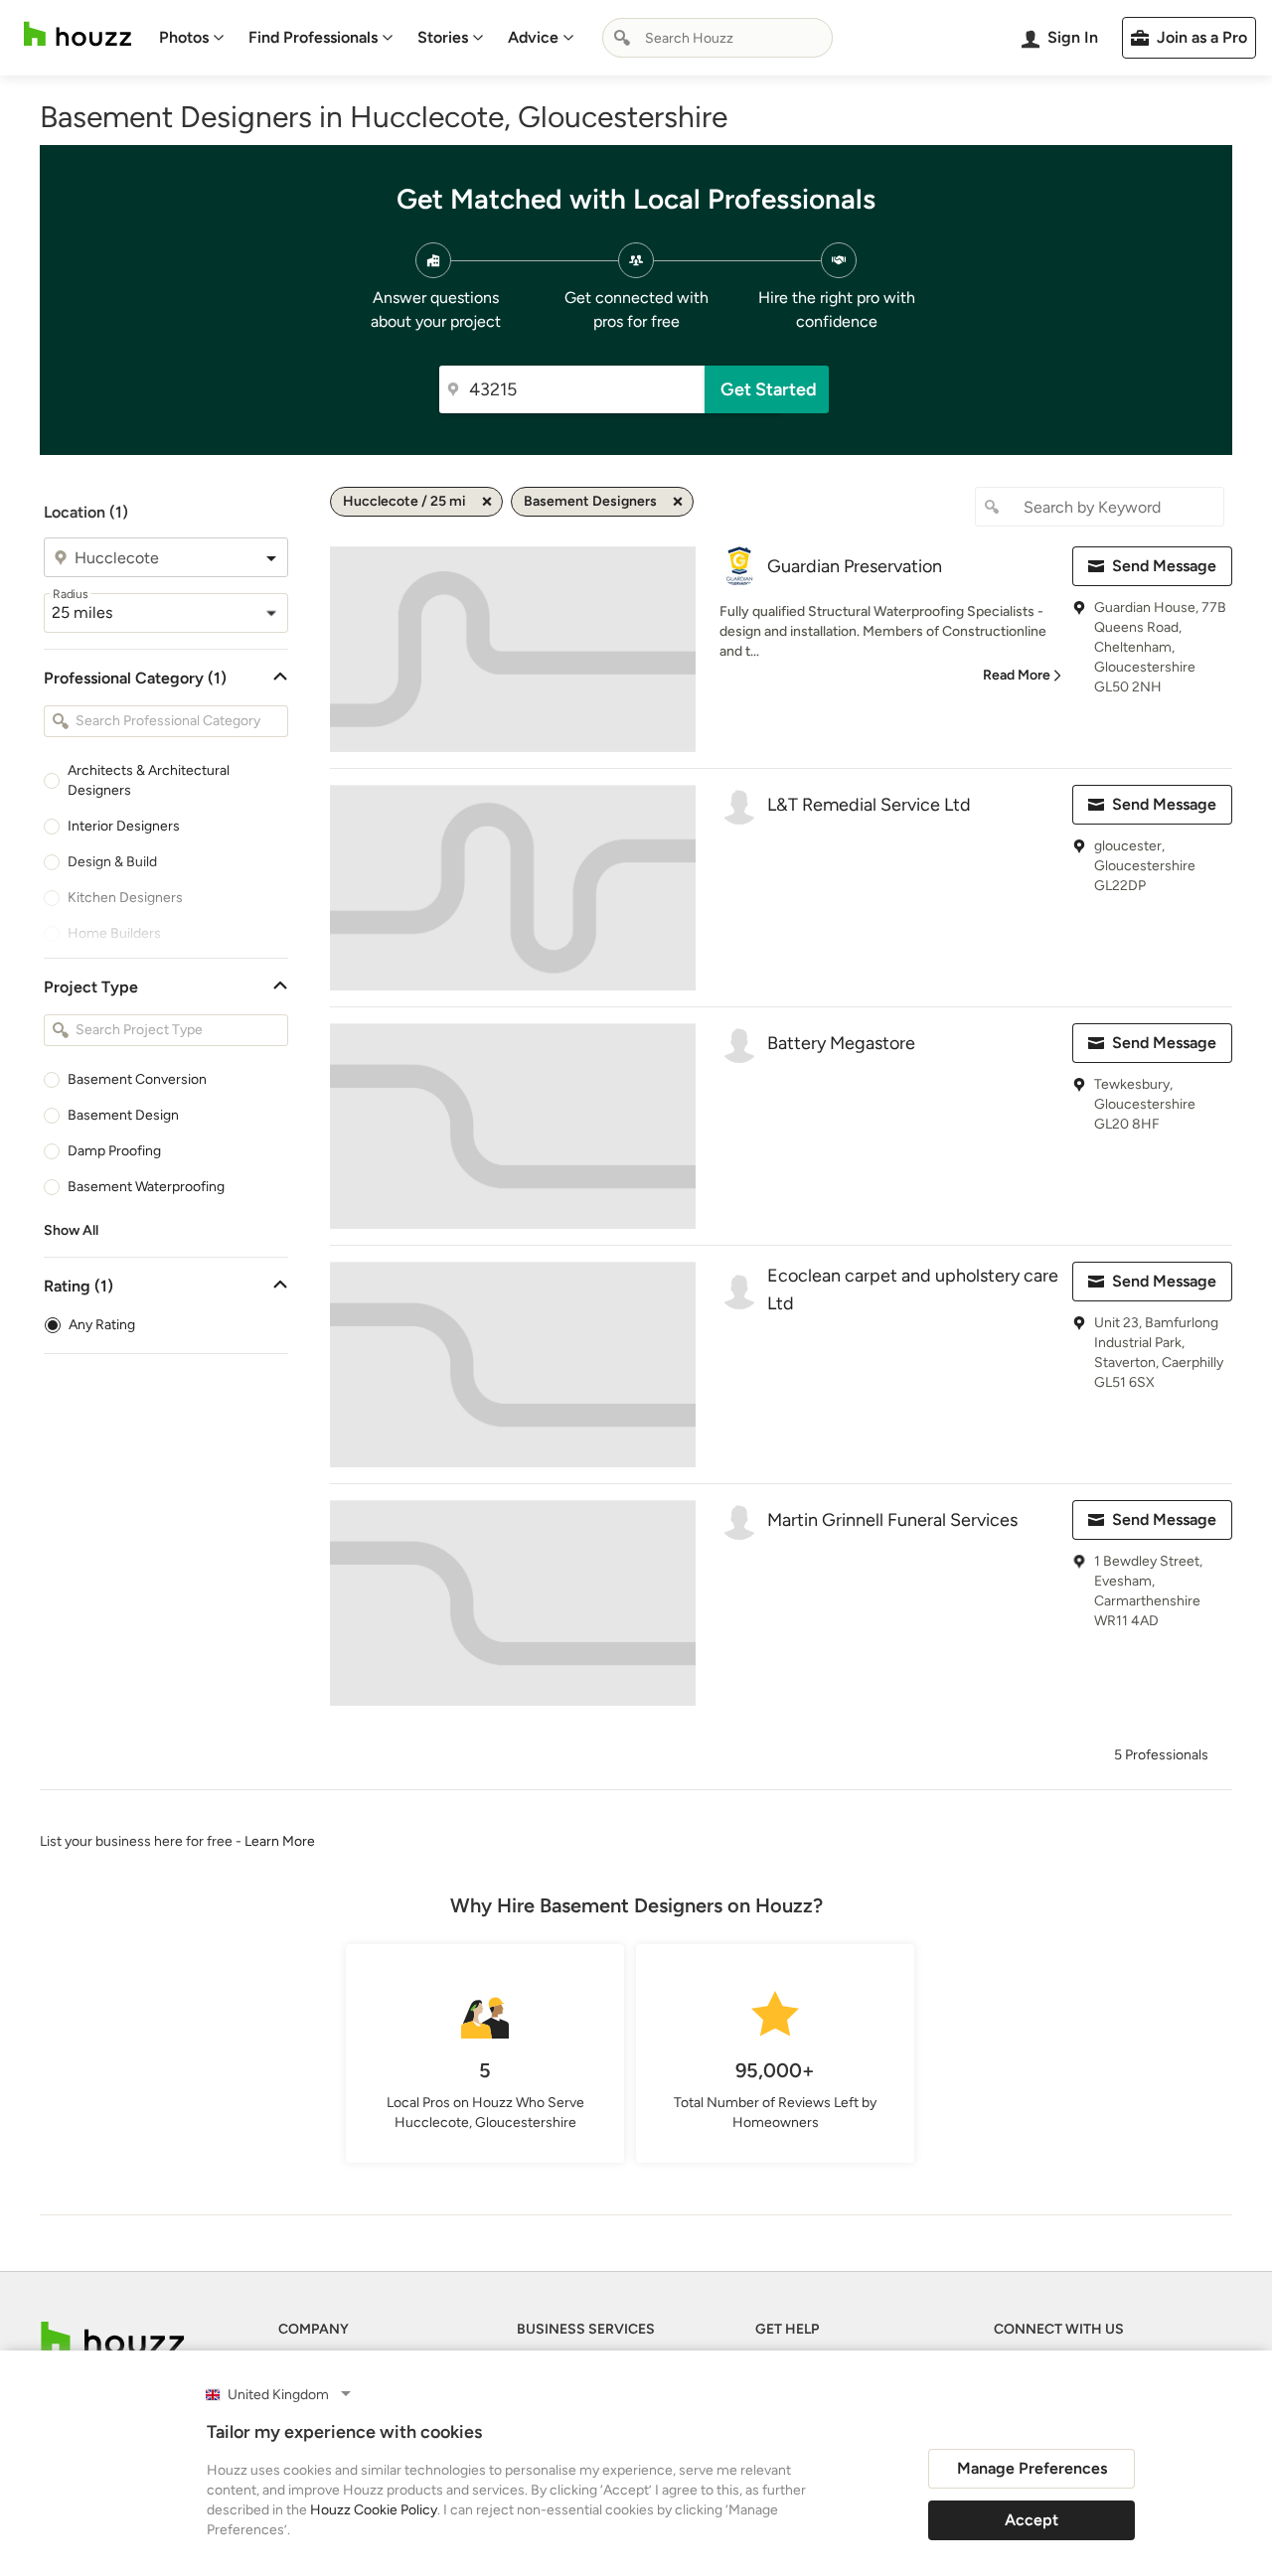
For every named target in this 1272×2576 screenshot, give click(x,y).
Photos (184, 37)
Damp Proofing (114, 1151)
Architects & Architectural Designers (149, 780)
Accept (1032, 2520)
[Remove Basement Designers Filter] (678, 502)
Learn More (280, 1841)
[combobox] (717, 38)
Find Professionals (313, 37)
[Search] (622, 38)
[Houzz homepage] (78, 34)
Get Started (769, 389)
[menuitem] (192, 38)
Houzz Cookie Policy (374, 2510)
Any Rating (102, 1325)
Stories (443, 37)
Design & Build (112, 862)
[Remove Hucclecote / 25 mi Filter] (487, 502)
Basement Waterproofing (146, 1187)
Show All (71, 1230)
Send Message (1164, 566)
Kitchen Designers (125, 898)
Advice (533, 37)
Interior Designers (124, 826)
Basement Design (123, 1115)
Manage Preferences (1032, 2468)
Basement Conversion (137, 1079)
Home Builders (114, 933)
